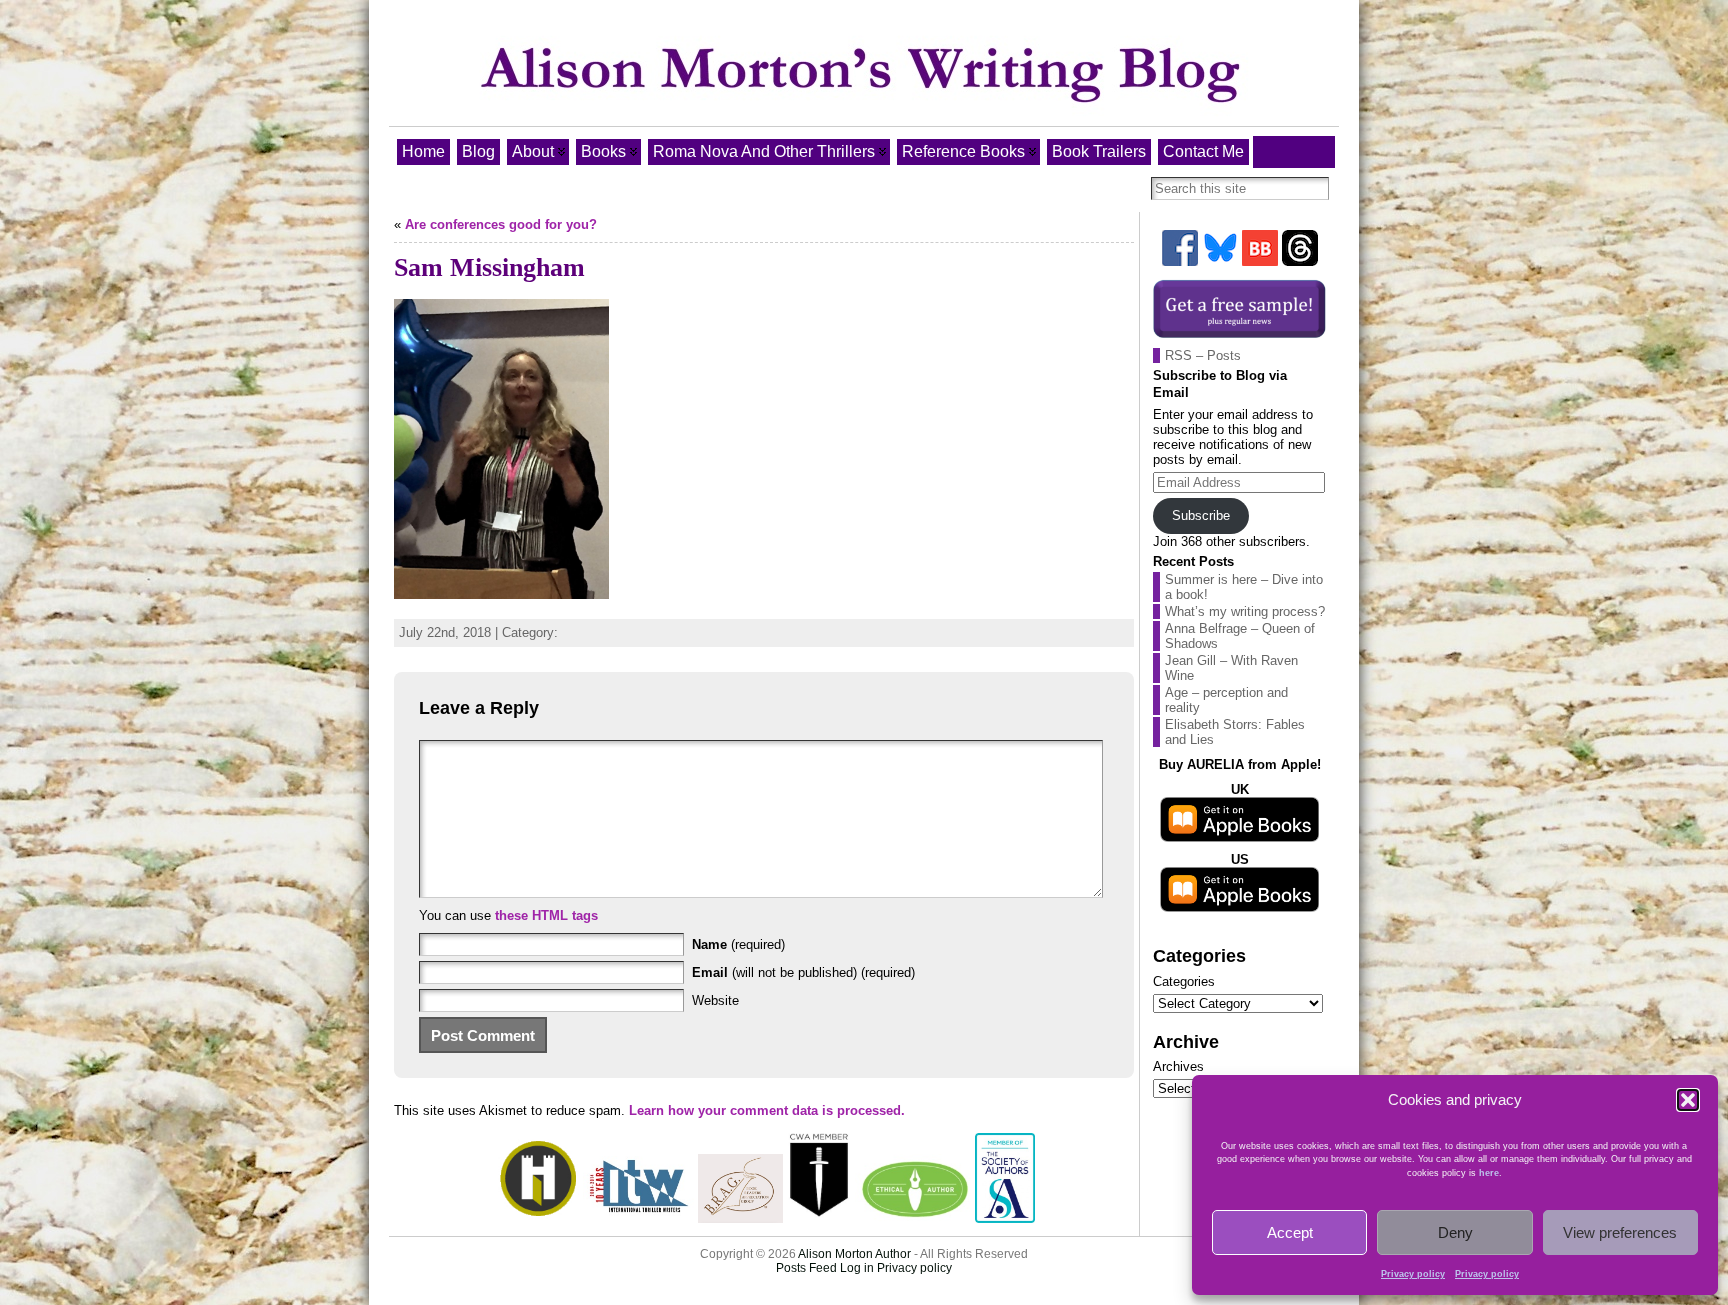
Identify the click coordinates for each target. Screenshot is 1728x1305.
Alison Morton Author (854, 1254)
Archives (1178, 1066)
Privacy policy (1413, 1274)
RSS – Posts (1203, 355)
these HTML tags (546, 915)
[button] (1688, 1100)
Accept (1290, 1232)
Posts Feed (806, 1268)
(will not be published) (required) (803, 972)
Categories (1184, 981)
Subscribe (1201, 515)
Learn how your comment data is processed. (767, 1110)
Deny (1455, 1232)
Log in (857, 1268)
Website (715, 1000)
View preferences (1620, 1232)
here (1489, 1173)
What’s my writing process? (1245, 611)
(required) (738, 944)
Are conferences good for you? (501, 224)
